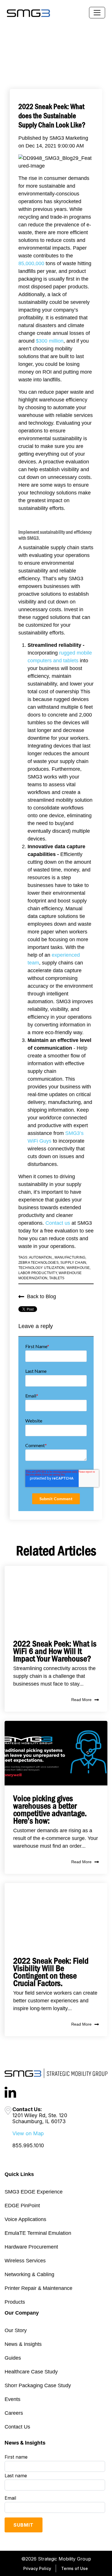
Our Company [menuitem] (22, 2313)
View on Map (28, 2133)
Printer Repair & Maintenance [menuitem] (38, 2288)
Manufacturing (70, 1257)
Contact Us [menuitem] (17, 2427)
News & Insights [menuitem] (23, 2344)
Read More (81, 1700)
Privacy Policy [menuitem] (37, 2568)
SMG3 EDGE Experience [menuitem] (34, 2192)
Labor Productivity (38, 1273)
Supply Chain (73, 1263)
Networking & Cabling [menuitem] (29, 2274)
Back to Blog (41, 1296)
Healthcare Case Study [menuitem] (31, 2372)
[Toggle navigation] (97, 13)
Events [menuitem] (12, 2399)
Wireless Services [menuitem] (25, 2261)
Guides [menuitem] (13, 2358)
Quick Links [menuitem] (19, 2174)
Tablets (57, 1278)
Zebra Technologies (38, 1263)
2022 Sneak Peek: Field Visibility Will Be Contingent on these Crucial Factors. (51, 1972)
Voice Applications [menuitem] (25, 2219)
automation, (41, 1257)
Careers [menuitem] (14, 2413)
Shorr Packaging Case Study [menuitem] (38, 2385)
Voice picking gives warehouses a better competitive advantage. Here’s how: (50, 1810)
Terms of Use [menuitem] (75, 2568)
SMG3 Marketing (69, 138)
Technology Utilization (42, 1268)
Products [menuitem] (15, 2302)
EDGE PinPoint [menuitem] (22, 2206)
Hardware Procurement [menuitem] (31, 2247)
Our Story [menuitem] (16, 2330)
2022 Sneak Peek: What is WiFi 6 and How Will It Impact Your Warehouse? (55, 1651)
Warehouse (78, 1268)
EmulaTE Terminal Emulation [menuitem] (38, 2233)
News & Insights (25, 2443)
